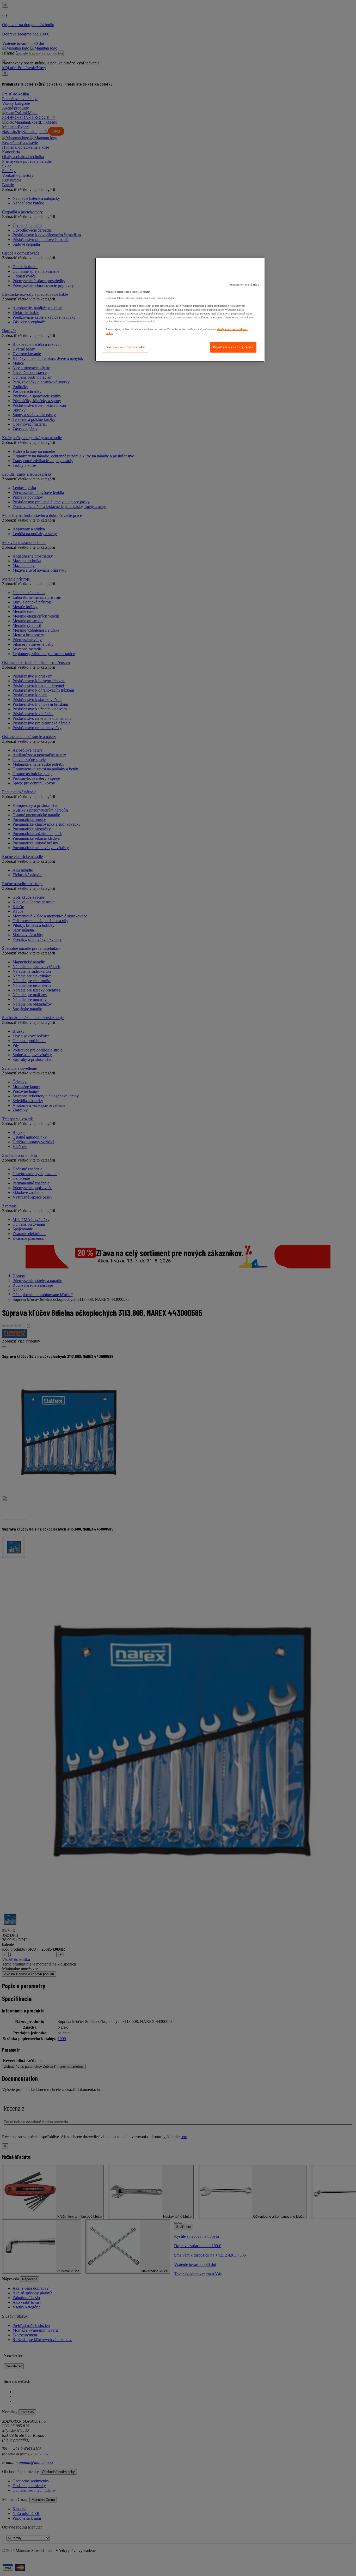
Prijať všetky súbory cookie (233, 347)
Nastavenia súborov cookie (126, 347)
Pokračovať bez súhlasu (244, 285)
